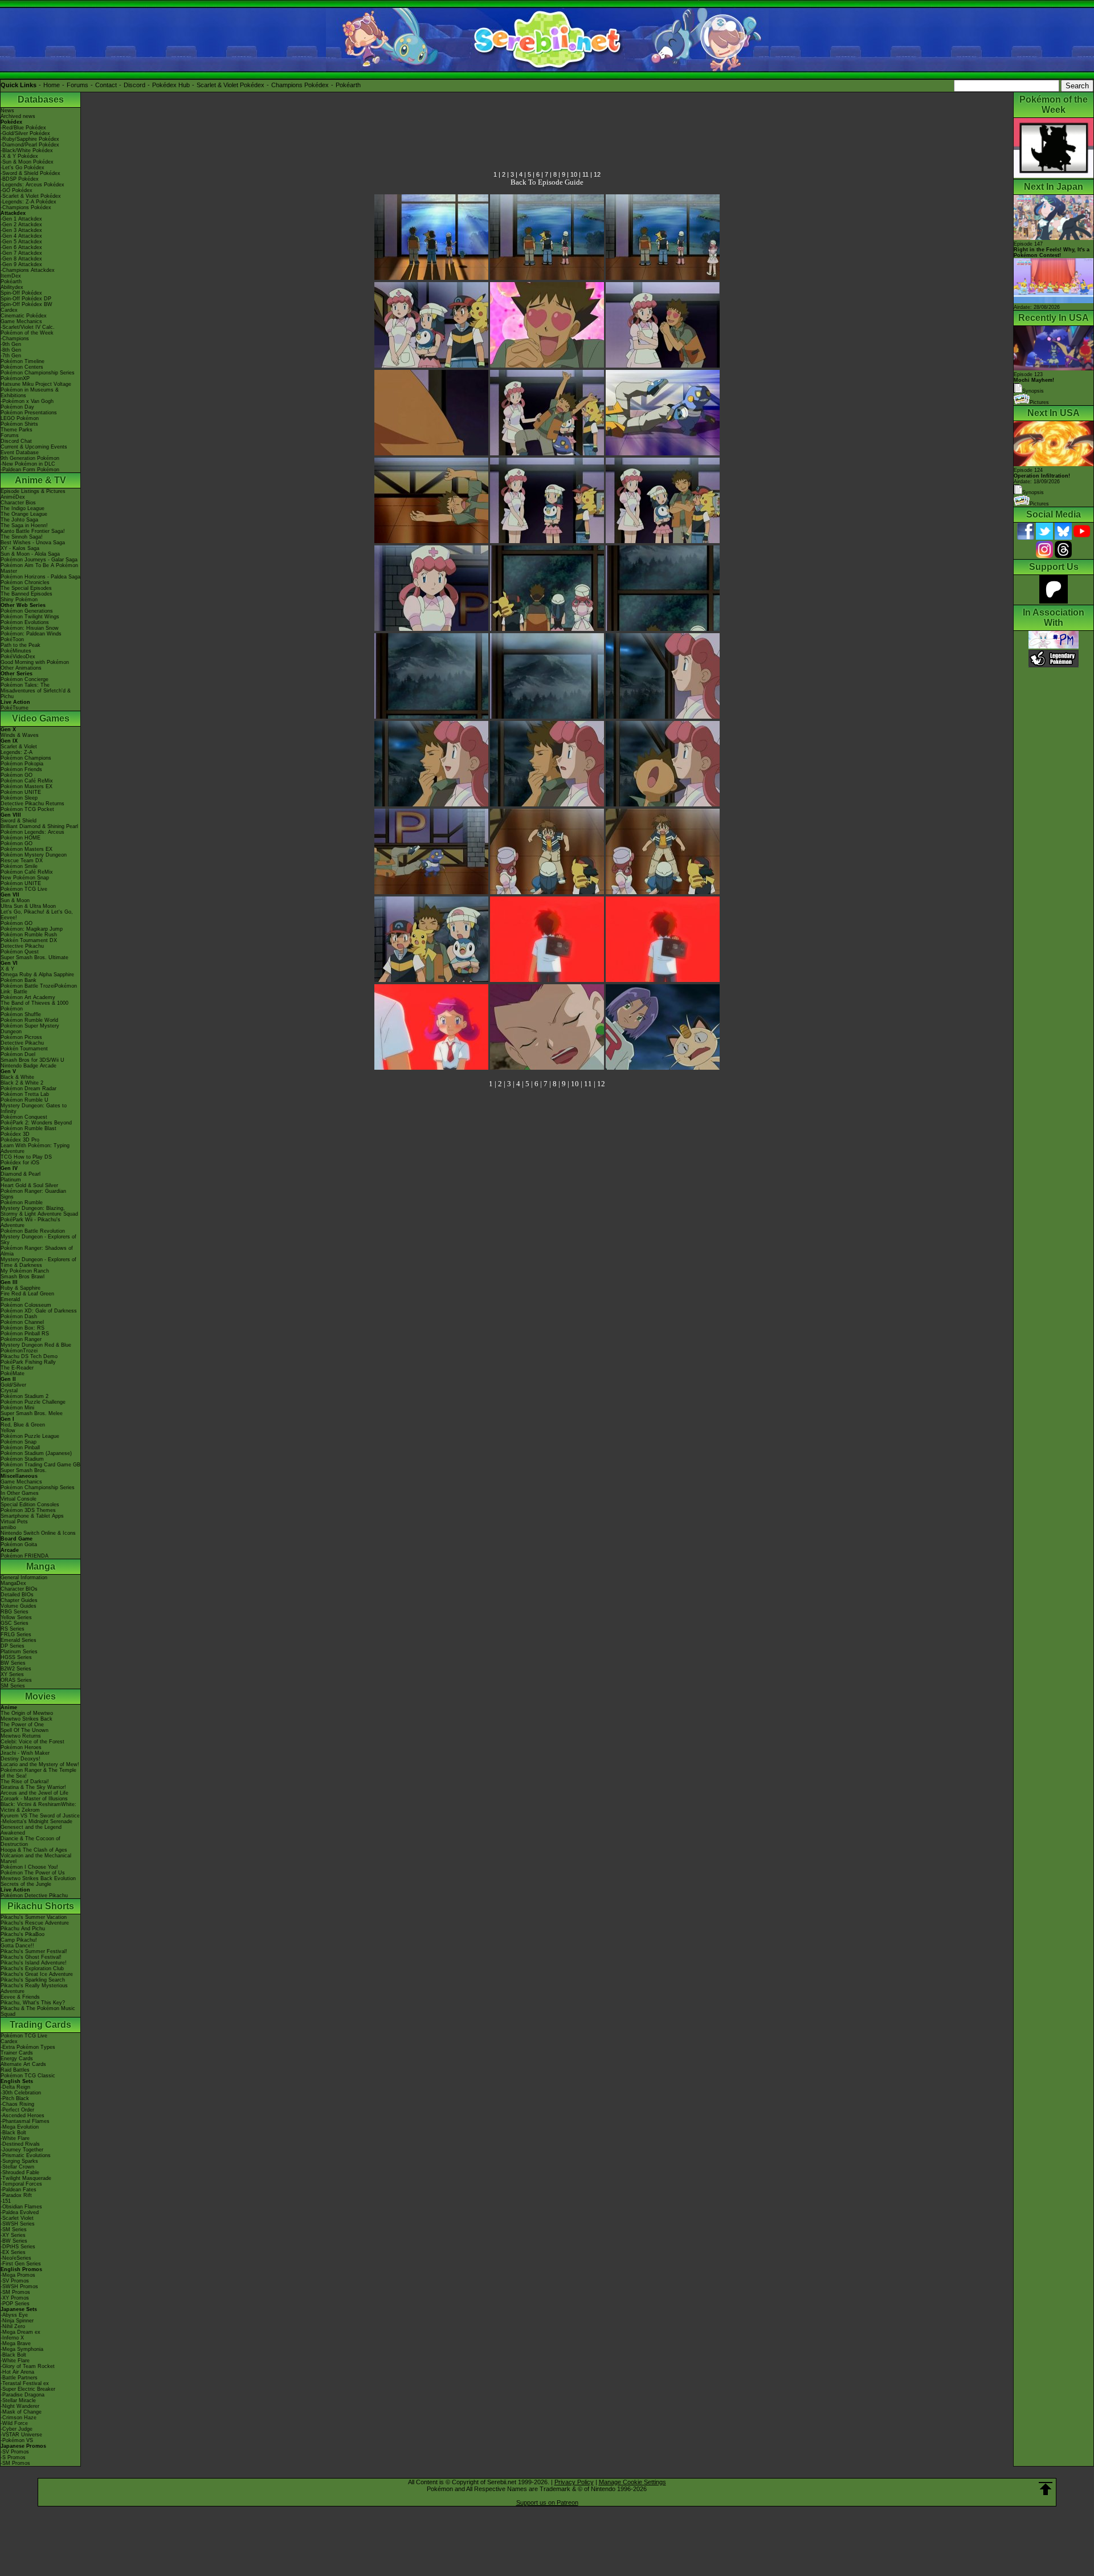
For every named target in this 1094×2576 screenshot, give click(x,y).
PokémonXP (15, 378)
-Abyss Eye (14, 2315)
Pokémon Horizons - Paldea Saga (40, 577)
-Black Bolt (13, 2133)
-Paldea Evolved (20, 2212)
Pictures (1039, 402)
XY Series (12, 1674)
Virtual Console (19, 1499)
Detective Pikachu (22, 946)
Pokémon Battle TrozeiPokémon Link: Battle (39, 989)
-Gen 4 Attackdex (21, 236)
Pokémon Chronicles (25, 582)
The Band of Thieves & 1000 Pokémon (34, 1006)
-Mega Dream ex (21, 2332)
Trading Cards (40, 2025)
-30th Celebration (21, 2093)
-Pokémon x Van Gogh (27, 401)
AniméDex (13, 497)
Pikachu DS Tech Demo (29, 1356)
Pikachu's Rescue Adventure (35, 1923)
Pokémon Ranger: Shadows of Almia (37, 1251)
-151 (6, 2201)
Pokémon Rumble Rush (29, 935)
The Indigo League (23, 508)
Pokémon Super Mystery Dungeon (30, 1029)
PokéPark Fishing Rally (28, 1362)
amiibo (8, 1527)
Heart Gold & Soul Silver (29, 1185)
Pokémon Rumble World (29, 1020)
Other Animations (21, 668)
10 (574, 174)
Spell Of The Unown (25, 1730)
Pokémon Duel (18, 1054)
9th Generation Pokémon (30, 458)
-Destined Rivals (20, 2144)
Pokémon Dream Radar (28, 1089)
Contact (106, 85)
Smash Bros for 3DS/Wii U (32, 1060)
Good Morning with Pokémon (35, 662)
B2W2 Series (16, 1669)
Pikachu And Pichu (23, 1929)
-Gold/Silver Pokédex (25, 133)
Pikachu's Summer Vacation (34, 1917)
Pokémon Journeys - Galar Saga (39, 560)
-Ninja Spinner (17, 2321)
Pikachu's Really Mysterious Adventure (34, 1988)
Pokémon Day (17, 407)
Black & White (17, 1077)
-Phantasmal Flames (25, 2121)
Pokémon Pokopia (22, 764)
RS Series (13, 1629)
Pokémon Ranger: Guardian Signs (33, 1194)
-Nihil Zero (13, 2326)
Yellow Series (16, 1617)
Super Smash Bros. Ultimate (34, 957)
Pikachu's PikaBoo (23, 1934)
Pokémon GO (17, 775)
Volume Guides (19, 1606)
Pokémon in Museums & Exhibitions (30, 393)
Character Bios (18, 503)
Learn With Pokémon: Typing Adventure (35, 1148)
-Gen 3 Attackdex (21, 230)
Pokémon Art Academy (28, 997)
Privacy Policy (574, 2482)
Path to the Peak (21, 645)
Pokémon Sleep (19, 798)
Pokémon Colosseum (26, 1305)
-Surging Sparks (19, 2161)
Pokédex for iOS (20, 1163)
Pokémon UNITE (21, 792)
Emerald (10, 1299)
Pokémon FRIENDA (25, 1556)
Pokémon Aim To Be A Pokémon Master (39, 568)
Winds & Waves (20, 735)
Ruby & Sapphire (21, 1288)
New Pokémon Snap (25, 878)
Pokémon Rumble (22, 1203)
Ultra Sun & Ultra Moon (28, 906)
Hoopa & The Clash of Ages (34, 1850)
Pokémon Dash (19, 1316)
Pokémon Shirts (19, 424)
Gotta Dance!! (17, 1946)
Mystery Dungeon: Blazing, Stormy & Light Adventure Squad (39, 1211)
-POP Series (15, 2304)
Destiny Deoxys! (21, 1759)
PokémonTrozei (19, 1351)
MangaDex (13, 1583)
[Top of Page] (1046, 2489)
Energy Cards (17, 2059)
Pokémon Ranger (21, 1339)
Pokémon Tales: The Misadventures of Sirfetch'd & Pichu (36, 691)
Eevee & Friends (20, 1997)
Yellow (8, 1430)
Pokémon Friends (21, 769)
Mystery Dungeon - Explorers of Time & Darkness (38, 1262)
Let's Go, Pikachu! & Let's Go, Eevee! (37, 915)
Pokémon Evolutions (25, 622)
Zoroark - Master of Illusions (34, 1799)
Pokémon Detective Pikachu (34, 1896)
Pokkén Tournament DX (29, 940)
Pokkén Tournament (24, 1049)
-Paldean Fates (19, 2190)
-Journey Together (22, 2150)
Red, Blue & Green (23, 1425)
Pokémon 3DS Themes (28, 1510)
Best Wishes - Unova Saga (33, 543)
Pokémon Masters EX (26, 786)
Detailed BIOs (17, 1595)
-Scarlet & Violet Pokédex (31, 196)
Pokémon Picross (21, 1037)
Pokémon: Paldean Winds (31, 634)
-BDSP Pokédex (20, 179)
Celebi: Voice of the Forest (32, 1742)
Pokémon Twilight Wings (30, 617)
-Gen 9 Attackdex (21, 264)
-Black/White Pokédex (27, 150)
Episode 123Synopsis (1034, 383)
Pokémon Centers (22, 367)
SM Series (13, 1686)
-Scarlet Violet (17, 2218)
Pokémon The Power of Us (33, 1873)
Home (52, 85)
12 (597, 174)
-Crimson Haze (19, 2418)
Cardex (9, 310)
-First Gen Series (21, 2264)
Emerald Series (19, 1640)
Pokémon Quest (20, 952)
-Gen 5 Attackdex (21, 242)
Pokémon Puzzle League (30, 1436)
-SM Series (14, 2229)
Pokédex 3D (15, 1134)
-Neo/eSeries (16, 2258)
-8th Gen (11, 350)
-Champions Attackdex (28, 270)
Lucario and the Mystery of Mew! (40, 1764)
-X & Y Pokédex (19, 156)
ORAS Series (16, 1680)
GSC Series (15, 1623)
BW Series (13, 1663)
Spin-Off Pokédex (21, 293)
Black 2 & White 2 (22, 1083)
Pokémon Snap (19, 1442)
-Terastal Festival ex (25, 2383)
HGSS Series (16, 1657)
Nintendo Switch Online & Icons (38, 1533)
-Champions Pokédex (26, 207)
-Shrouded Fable (20, 2173)
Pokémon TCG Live (24, 889)
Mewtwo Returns (21, 1736)
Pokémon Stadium (22, 1459)
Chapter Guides (19, 1600)
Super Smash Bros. (24, 1470)
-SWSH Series (18, 2224)
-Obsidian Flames (21, 2207)
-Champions (15, 339)
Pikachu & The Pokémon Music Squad (38, 2011)
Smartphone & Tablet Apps (32, 1516)
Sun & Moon (15, 900)
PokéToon (12, 639)
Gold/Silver (13, 1385)
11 (585, 174)
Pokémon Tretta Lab (25, 1094)
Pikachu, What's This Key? (33, 2003)
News (7, 111)
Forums (77, 85)
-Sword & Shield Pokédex (30, 173)
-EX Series (13, 2252)
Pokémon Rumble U (25, 1100)
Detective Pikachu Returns (32, 804)
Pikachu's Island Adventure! (34, 1963)
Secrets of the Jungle (26, 1884)
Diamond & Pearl (21, 1174)
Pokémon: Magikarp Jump (32, 929)
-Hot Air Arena (17, 2372)
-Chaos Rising (17, 2104)
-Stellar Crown (17, 2167)
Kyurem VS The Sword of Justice (40, 1816)
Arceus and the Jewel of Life (34, 1793)
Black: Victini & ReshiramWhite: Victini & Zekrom (38, 1807)
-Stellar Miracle (18, 2400)
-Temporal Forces (21, 2184)
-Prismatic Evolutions (26, 2155)
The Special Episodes (26, 588)
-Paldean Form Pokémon (30, 470)
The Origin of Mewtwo (27, 1713)
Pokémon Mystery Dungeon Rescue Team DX (34, 858)
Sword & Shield (19, 821)
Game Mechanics (21, 321)
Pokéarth (348, 85)
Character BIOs (19, 1589)
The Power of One (22, 1725)
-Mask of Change (21, 2412)
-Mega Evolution (20, 2127)
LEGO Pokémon (20, 418)
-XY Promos (15, 2298)
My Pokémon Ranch (25, 1271)
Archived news (18, 116)
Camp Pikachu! (19, 1940)
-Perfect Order (17, 2110)
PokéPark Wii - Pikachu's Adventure (30, 1222)
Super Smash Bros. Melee (32, 1413)
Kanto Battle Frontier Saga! (33, 531)
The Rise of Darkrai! (25, 1782)
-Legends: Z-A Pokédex (28, 202)
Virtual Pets (14, 1522)
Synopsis (1033, 492)
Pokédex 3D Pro (20, 1140)
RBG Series (15, 1612)
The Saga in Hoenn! (24, 525)
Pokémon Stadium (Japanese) (36, 1453)
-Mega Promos (18, 2275)
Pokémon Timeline (23, 361)
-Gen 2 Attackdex (21, 225)
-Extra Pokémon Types (28, 2047)
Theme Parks (17, 430)
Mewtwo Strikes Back (26, 1719)
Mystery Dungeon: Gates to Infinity (34, 1108)
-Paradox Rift (16, 2195)
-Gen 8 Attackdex (21, 259)
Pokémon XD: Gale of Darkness (39, 1311)
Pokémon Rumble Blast (28, 1128)
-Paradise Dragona (23, 2395)
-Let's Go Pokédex (23, 168)
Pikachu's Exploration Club (32, 1968)
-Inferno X (12, 2338)
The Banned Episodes (26, 594)
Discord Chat (16, 441)
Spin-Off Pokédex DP (26, 299)
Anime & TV (40, 480)
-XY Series (13, 2235)
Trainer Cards (17, 2053)
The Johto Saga (19, 520)
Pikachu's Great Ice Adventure (37, 1974)
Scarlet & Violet (19, 747)
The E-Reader (17, 1368)
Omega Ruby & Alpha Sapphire (37, 975)
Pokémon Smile (19, 866)
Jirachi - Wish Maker (25, 1753)
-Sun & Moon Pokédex (27, 162)
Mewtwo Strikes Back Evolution (38, 1878)
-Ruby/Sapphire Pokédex (30, 139)
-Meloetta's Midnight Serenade (36, 1821)
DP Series (13, 1646)
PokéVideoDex (18, 657)
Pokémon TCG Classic (28, 2076)
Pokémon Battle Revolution (33, 1231)
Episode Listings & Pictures (33, 491)
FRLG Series (16, 1635)
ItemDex (11, 276)
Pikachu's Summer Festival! (34, 1951)
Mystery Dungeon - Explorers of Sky (38, 1240)
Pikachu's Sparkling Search (33, 1980)
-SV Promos (15, 2281)
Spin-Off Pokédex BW (26, 304)
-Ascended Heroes (23, 2116)
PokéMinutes (16, 651)
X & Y (7, 969)
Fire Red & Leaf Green (27, 1294)
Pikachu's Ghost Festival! (31, 1957)
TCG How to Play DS (26, 1157)
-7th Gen (11, 356)
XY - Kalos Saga (20, 548)
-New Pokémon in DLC (28, 464)
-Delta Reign (15, 2087)
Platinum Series (19, 1652)
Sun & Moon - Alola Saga (30, 554)
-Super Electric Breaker (28, 2389)
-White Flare (15, 2138)
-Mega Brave (16, 2343)
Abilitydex (12, 287)
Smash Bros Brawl (23, 1277)
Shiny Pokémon (19, 600)
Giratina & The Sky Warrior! (33, 1787)
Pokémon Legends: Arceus (32, 832)
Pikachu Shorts (41, 1906)
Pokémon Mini (17, 1408)
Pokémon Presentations (29, 413)
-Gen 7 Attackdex (21, 253)
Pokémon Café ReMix (27, 781)
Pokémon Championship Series (38, 373)
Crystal (9, 1391)
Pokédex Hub (171, 85)
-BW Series (14, 2241)
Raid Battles (15, 2070)
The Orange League (24, 514)
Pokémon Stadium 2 (25, 1396)
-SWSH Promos (19, 2286)
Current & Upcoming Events (34, 447)
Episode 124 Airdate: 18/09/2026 (1042, 476)
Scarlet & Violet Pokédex (230, 85)
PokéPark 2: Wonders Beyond (36, 1123)
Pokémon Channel (22, 1322)
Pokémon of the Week (27, 333)
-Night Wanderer (20, 2406)
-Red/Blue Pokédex (23, 128)
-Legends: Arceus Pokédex (32, 185)
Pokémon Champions (26, 758)
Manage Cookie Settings (632, 2482)
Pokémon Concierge (25, 679)
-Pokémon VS (17, 2440)
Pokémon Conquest (24, 1117)
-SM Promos (15, 2292)
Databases (41, 99)
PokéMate (13, 1373)
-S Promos (13, 2457)
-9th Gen (11, 344)
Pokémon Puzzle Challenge (33, 1402)
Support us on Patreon (547, 2502)
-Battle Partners (19, 2378)
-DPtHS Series (18, 2247)
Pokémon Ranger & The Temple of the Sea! (38, 1773)
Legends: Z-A (17, 752)
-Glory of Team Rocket (28, 2366)
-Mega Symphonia (22, 2349)
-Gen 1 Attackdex (21, 219)
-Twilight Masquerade (26, 2178)
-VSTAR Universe (21, 2435)
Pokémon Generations (27, 611)
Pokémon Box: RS (23, 1328)
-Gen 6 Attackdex (21, 247)
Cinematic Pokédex (24, 316)
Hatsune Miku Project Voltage (36, 384)
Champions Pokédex (300, 85)
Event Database (20, 453)
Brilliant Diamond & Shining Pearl (39, 826)
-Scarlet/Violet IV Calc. (28, 327)
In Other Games (20, 1493)
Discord (134, 85)
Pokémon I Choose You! (29, 1867)
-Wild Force (14, 2423)
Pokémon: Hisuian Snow (30, 628)
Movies (40, 1696)
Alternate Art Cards (23, 2064)
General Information (24, 1578)
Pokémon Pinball (20, 1448)
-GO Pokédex (17, 190)
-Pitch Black (15, 2098)
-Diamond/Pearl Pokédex (30, 145)
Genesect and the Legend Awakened (31, 1830)
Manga (41, 1566)
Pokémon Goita (19, 1544)
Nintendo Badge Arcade (28, 1066)
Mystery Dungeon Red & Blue (36, 1345)
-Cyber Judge (17, 2429)
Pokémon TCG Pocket (27, 809)
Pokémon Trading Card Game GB (40, 1465)
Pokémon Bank (19, 980)
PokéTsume (15, 708)
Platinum (11, 1180)
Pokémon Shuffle (21, 1014)
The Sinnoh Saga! (22, 537)
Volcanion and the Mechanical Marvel (36, 1858)
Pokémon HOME (21, 838)
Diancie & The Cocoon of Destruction (30, 1841)
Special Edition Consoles (30, 1505)
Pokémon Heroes (21, 1747)
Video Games (41, 718)
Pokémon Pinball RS (25, 1334)
